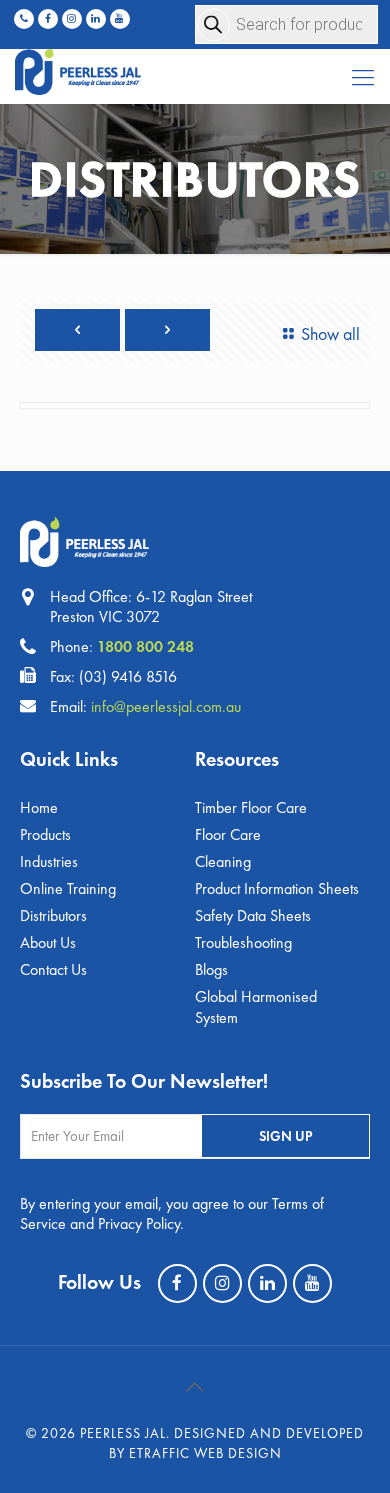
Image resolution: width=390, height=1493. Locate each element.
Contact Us (53, 969)
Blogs (211, 969)
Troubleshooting (243, 942)
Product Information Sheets (277, 888)
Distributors (53, 915)
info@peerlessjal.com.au (166, 706)
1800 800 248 (145, 646)
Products (45, 834)
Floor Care (228, 834)
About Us (48, 942)
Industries (49, 861)
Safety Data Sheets (253, 915)
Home (39, 807)
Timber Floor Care (251, 807)
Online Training (68, 888)
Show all (330, 333)
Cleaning (223, 861)
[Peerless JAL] (195, 68)
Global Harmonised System (256, 1007)
